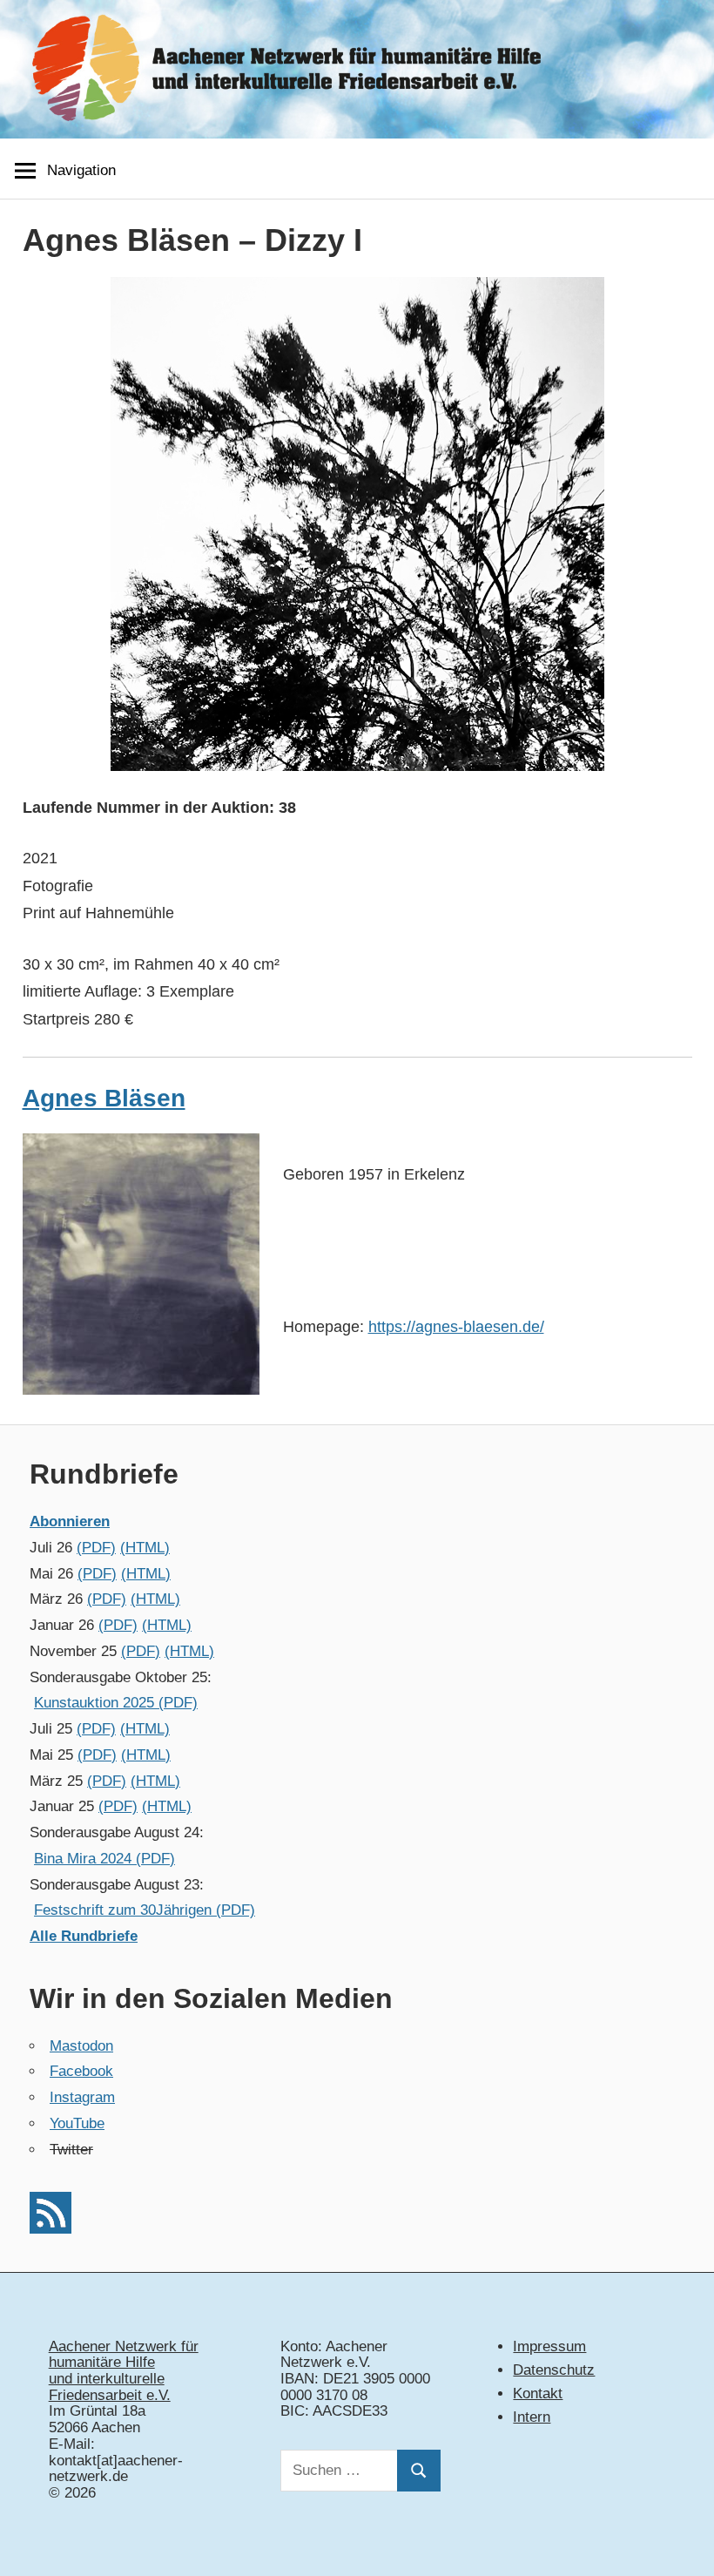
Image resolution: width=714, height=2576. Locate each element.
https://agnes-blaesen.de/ (456, 1327)
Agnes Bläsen (104, 1098)
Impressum (549, 2346)
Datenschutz (554, 2370)
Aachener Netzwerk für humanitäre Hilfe (124, 2355)
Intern (532, 2417)
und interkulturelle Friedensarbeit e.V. (110, 2387)
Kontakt (538, 2393)
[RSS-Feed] (51, 2229)
